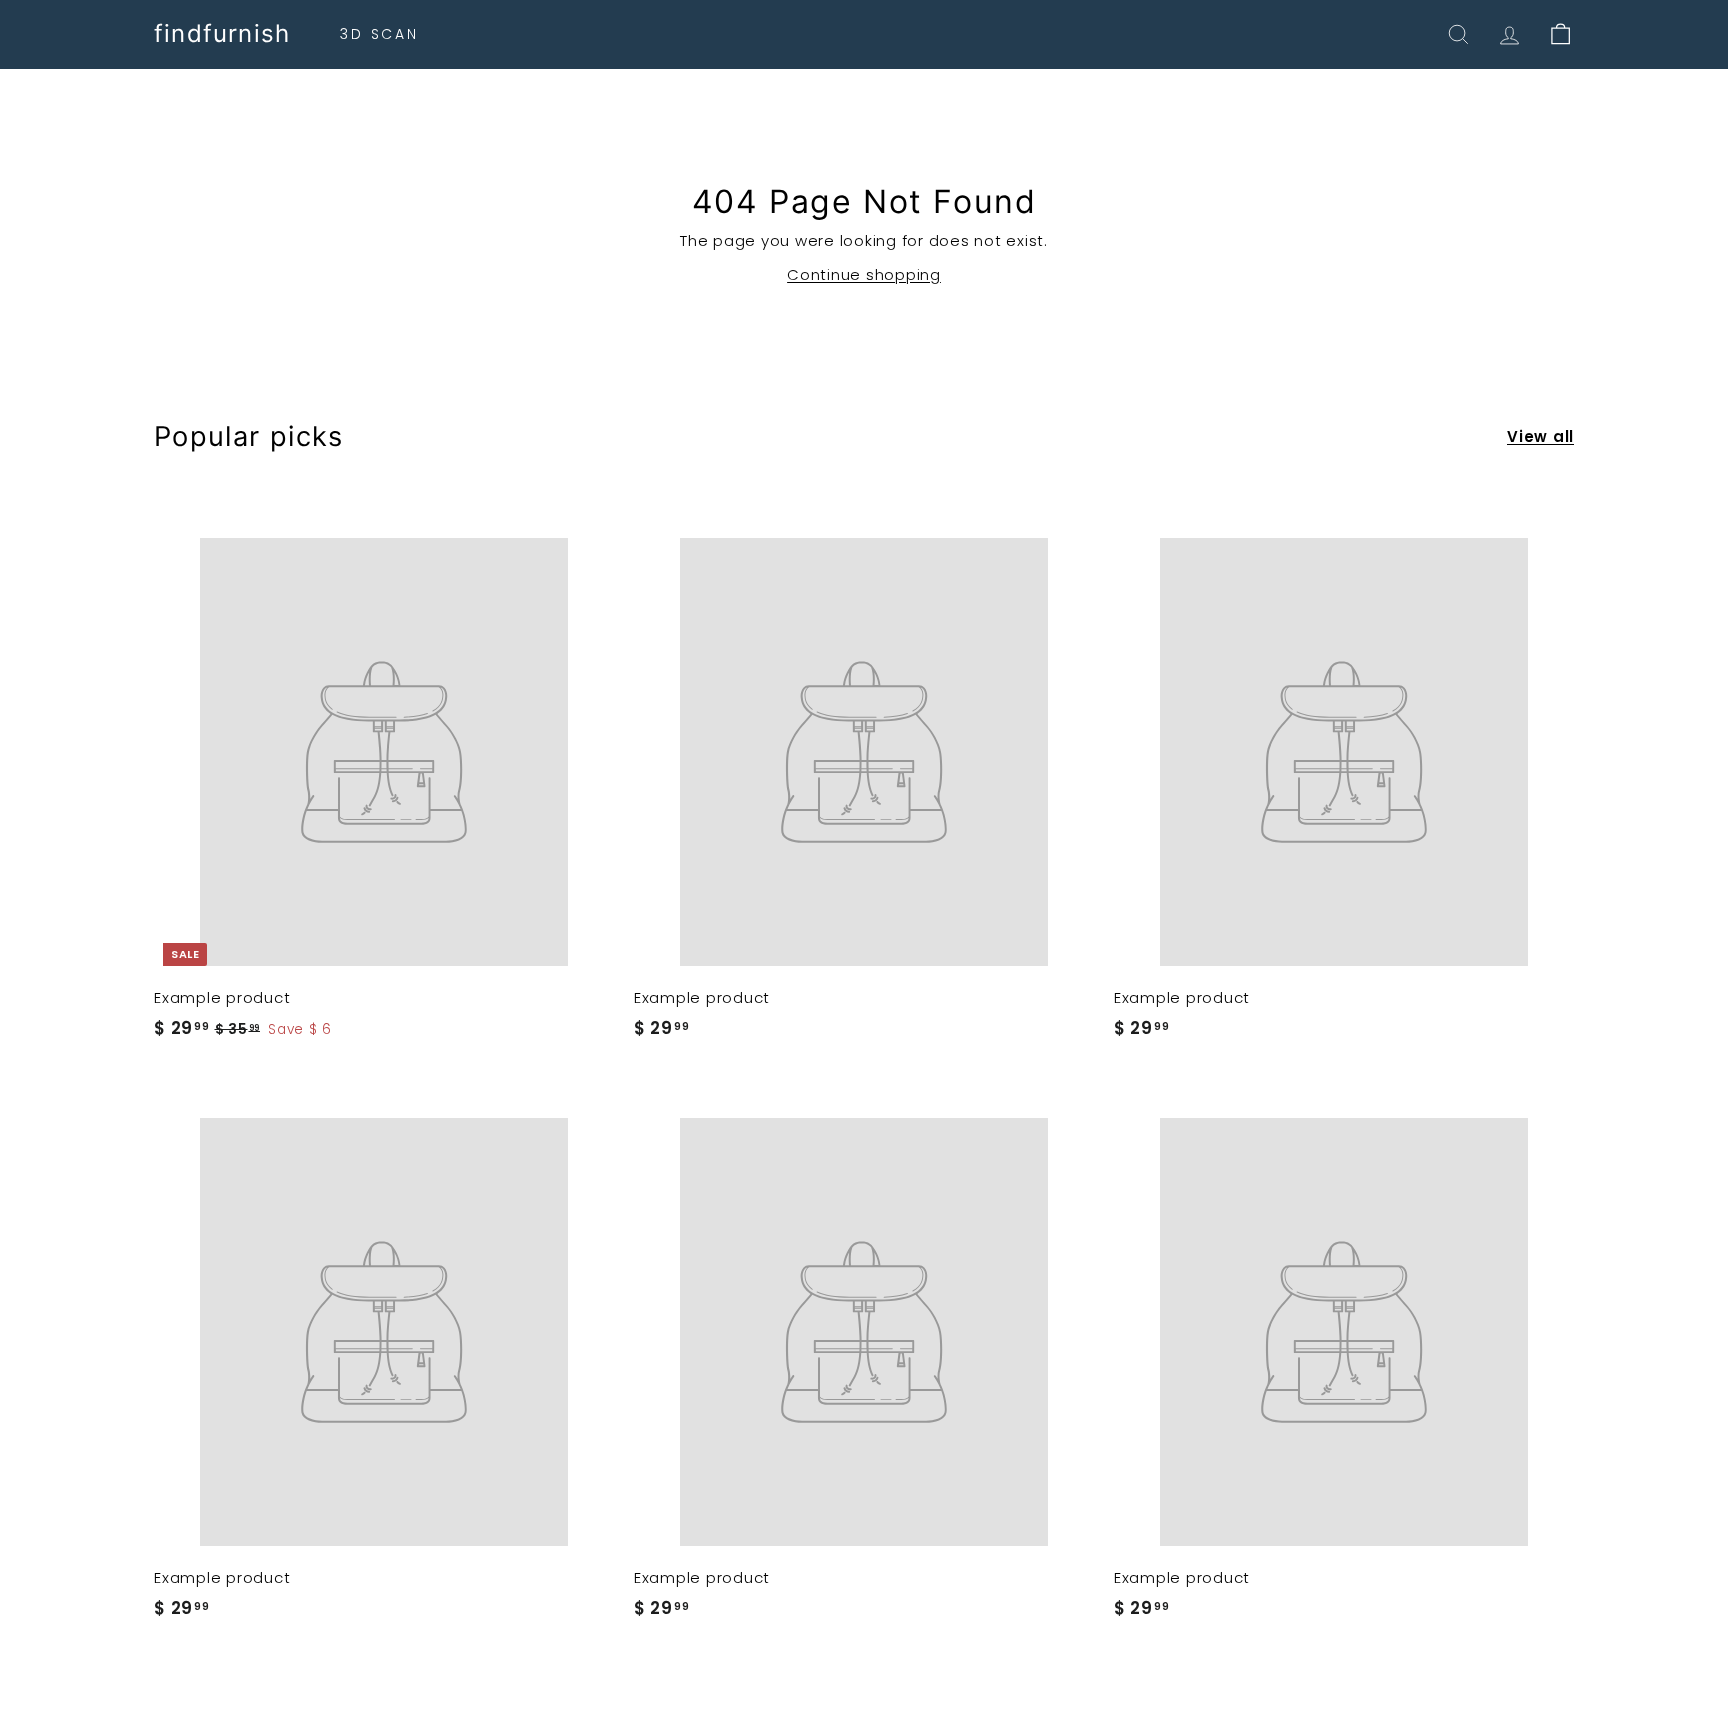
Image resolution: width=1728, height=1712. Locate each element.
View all (1540, 436)
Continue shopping (864, 274)
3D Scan (379, 34)
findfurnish (222, 34)
